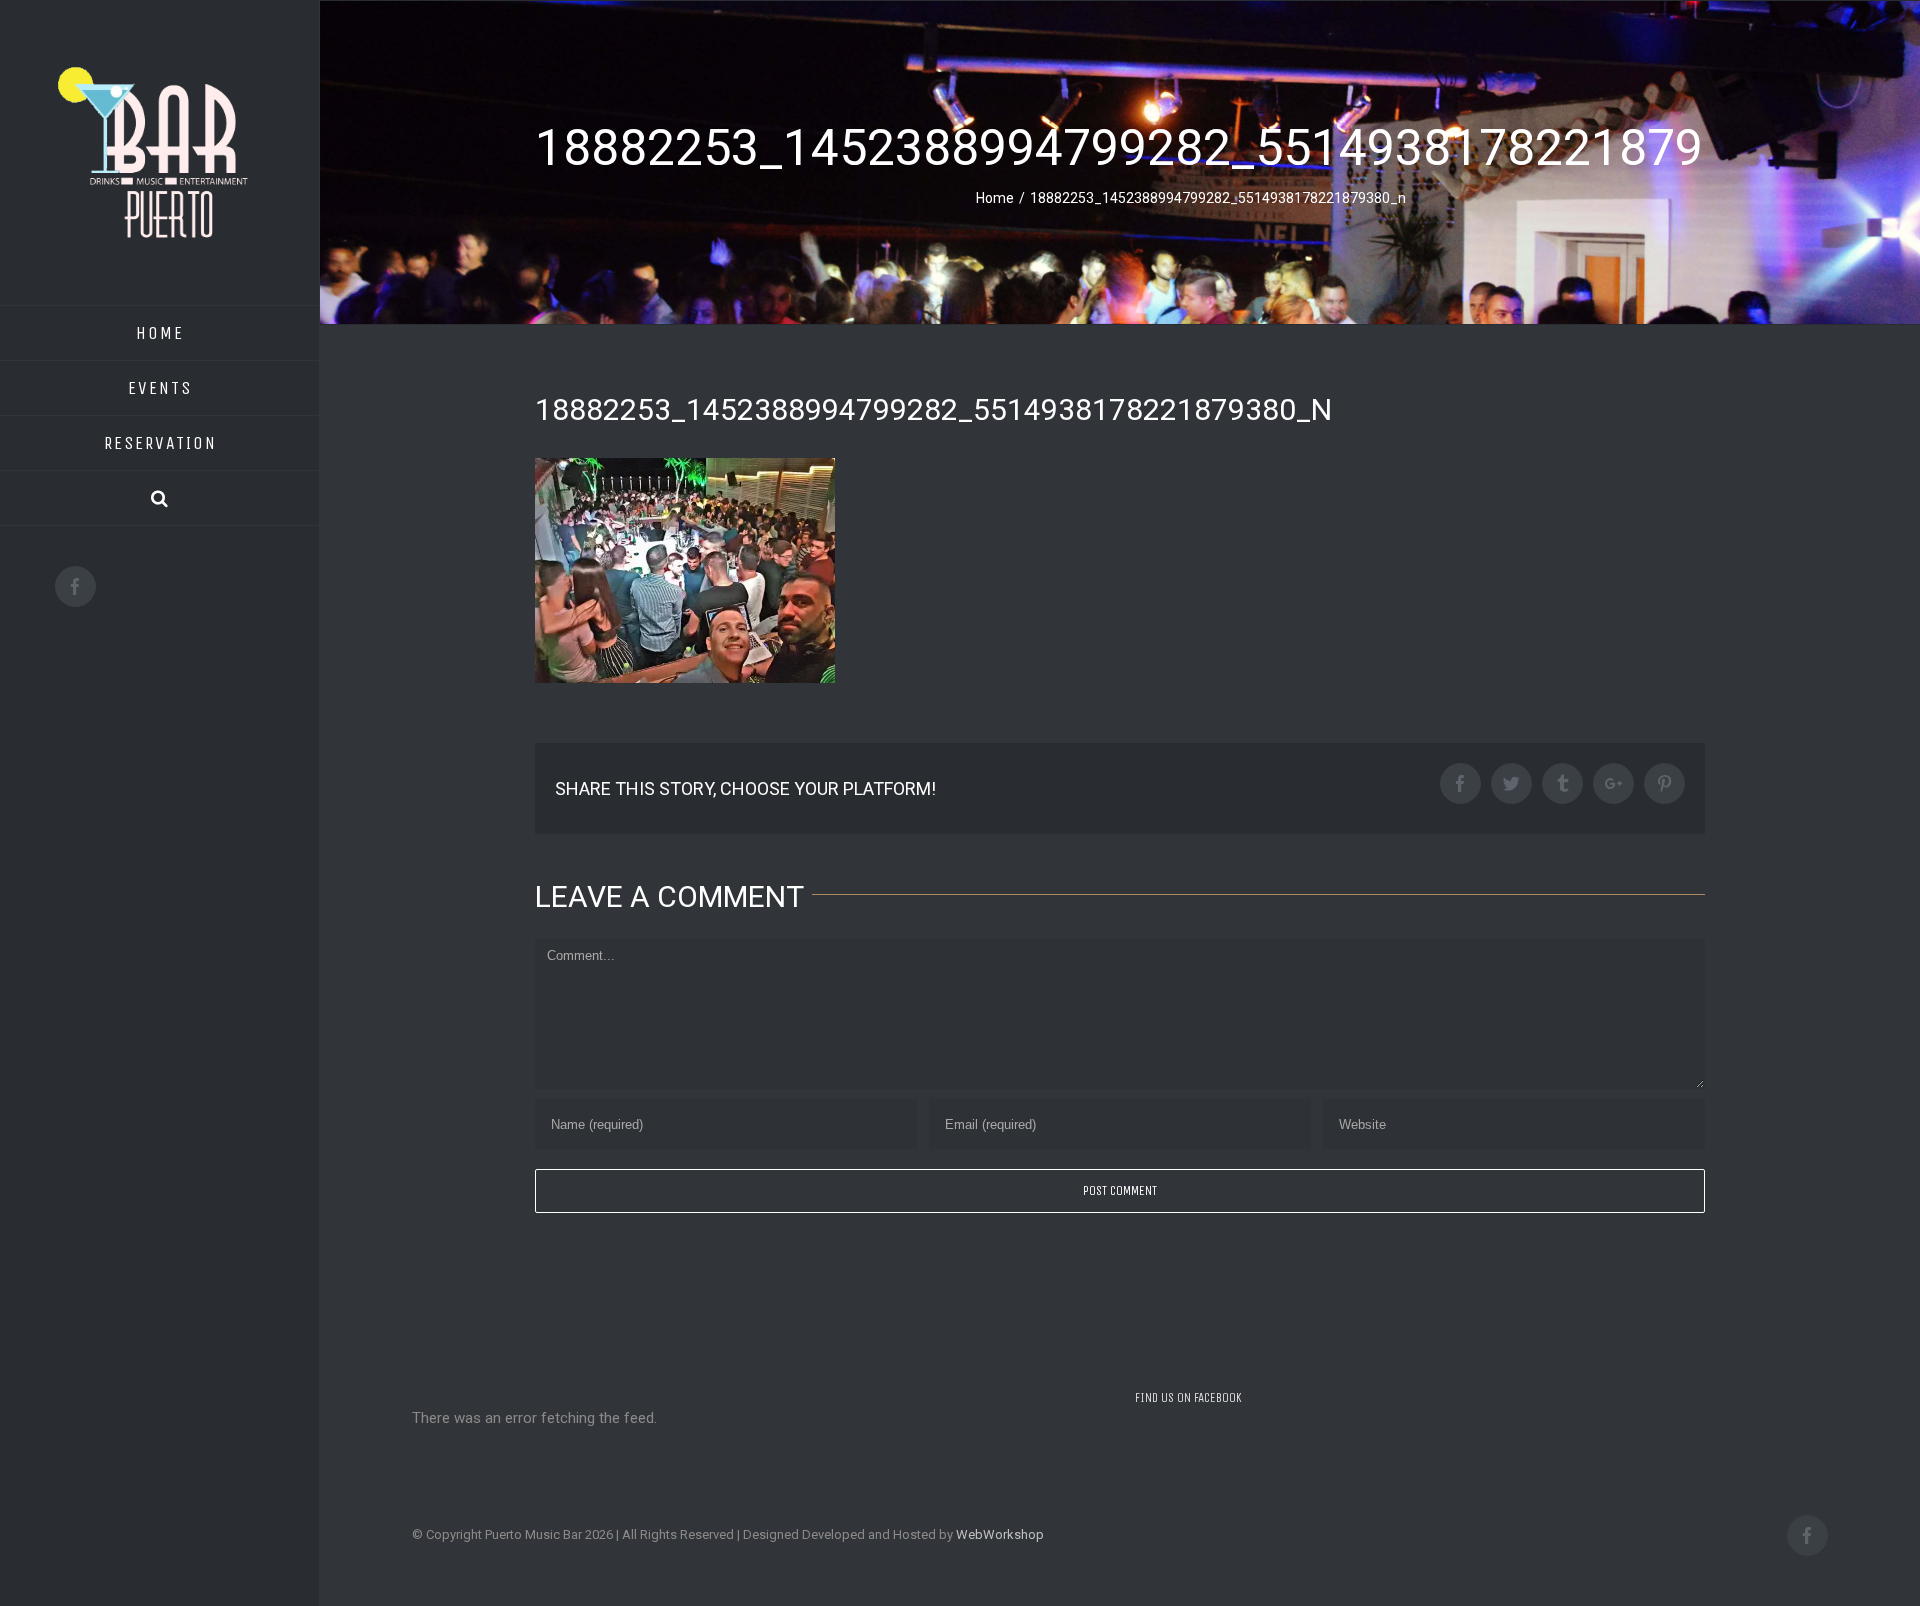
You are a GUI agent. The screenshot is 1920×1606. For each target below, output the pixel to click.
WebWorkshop (1000, 1534)
